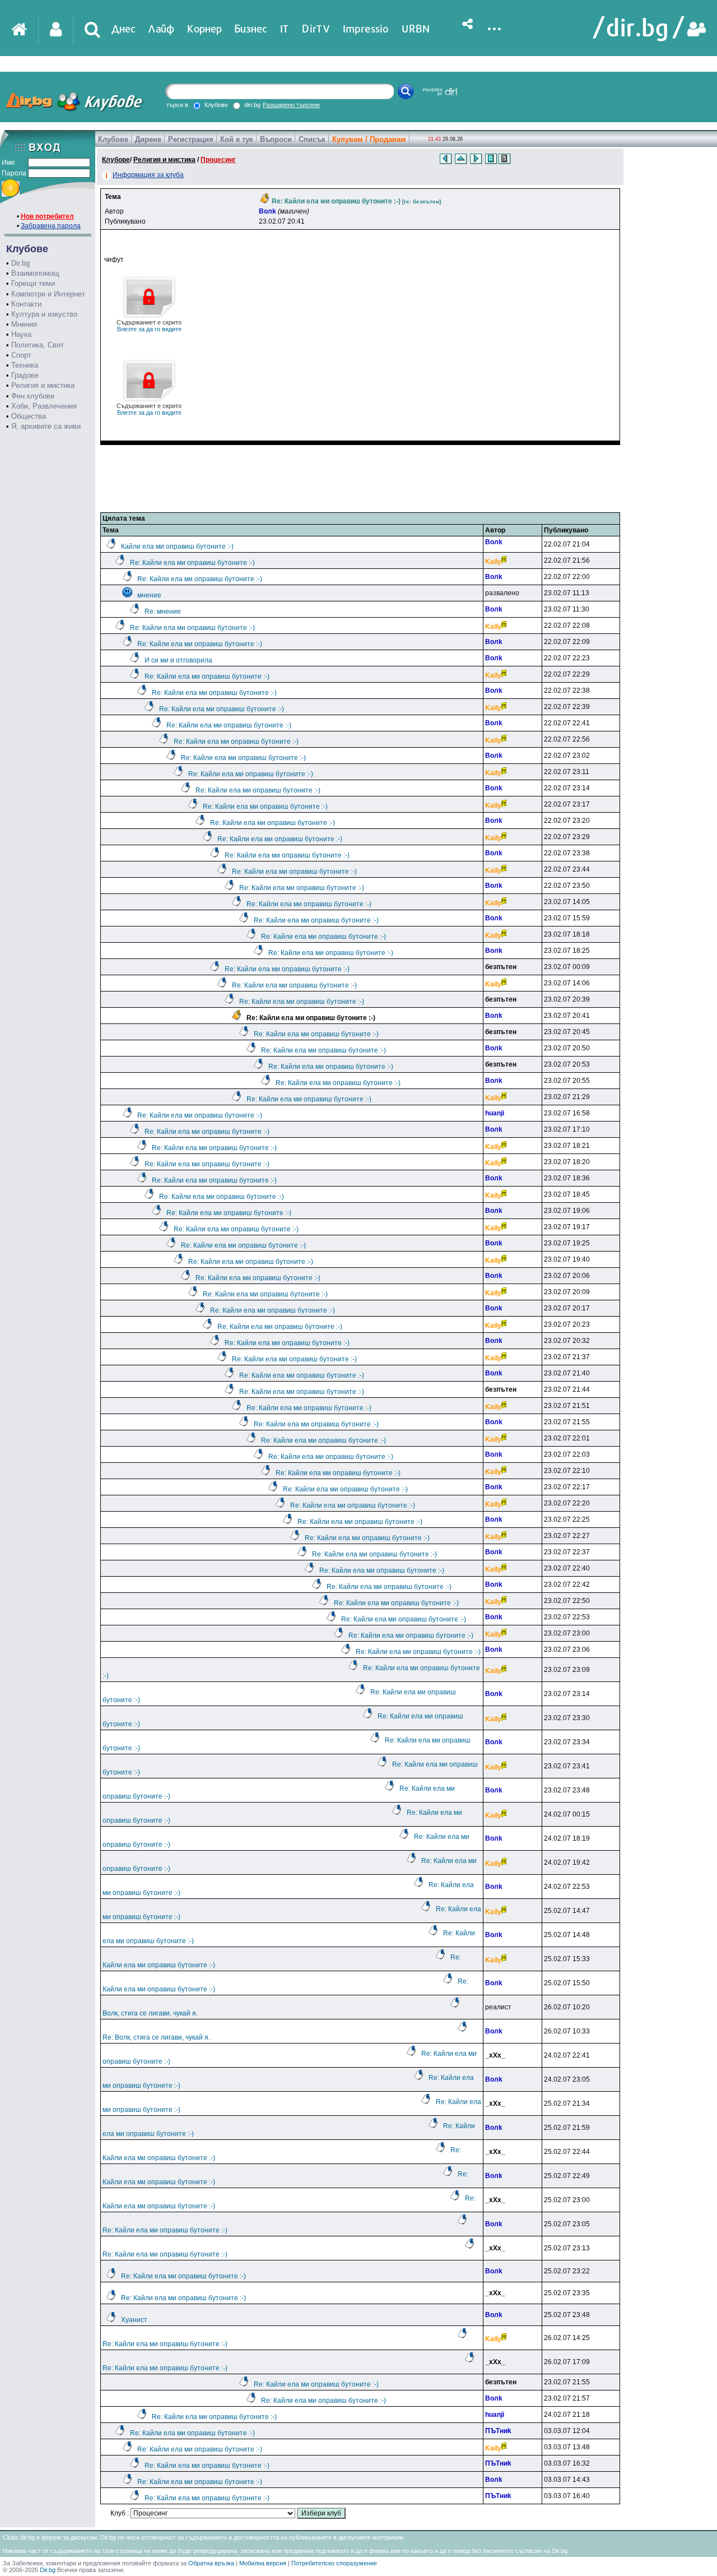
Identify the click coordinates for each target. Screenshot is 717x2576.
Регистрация (191, 139)
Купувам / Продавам (369, 139)
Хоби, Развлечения (44, 406)
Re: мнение (163, 611)
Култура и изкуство (44, 314)
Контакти (26, 304)
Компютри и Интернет (48, 294)
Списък (312, 139)
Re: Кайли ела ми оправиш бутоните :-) (192, 563)
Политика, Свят (38, 345)
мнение (149, 595)
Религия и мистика (43, 385)
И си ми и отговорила (178, 660)
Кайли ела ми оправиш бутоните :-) (177, 546)
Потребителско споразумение (334, 2563)
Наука (21, 334)
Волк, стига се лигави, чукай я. (150, 2013)
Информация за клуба (148, 175)
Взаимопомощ (35, 273)
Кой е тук (237, 139)
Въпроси (276, 139)
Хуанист (134, 2320)
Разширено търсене (291, 105)
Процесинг (218, 160)
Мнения (24, 324)
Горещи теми (33, 283)
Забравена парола (51, 226)
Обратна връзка (211, 2563)
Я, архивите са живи (46, 426)
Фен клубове (33, 396)
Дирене (148, 139)
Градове (25, 375)
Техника (25, 365)
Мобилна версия (263, 2563)
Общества (29, 416)
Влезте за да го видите (149, 326)
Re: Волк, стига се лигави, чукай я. (156, 2037)
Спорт (21, 355)
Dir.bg (20, 263)
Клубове (113, 139)
